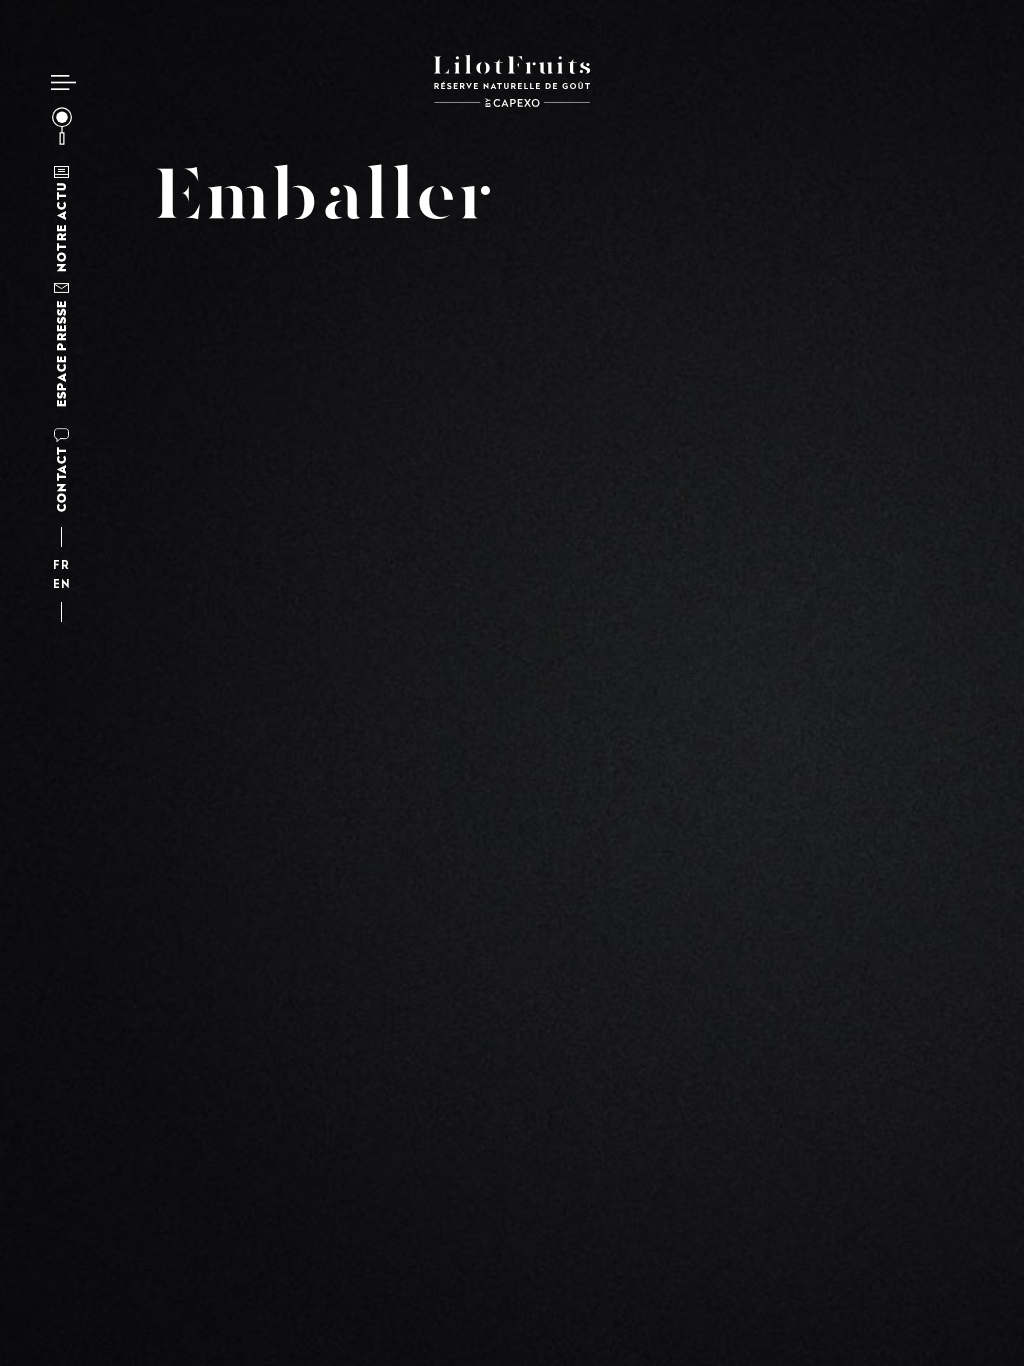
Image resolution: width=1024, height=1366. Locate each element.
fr (61, 566)
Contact (61, 479)
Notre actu (61, 227)
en (61, 585)
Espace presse (61, 353)
